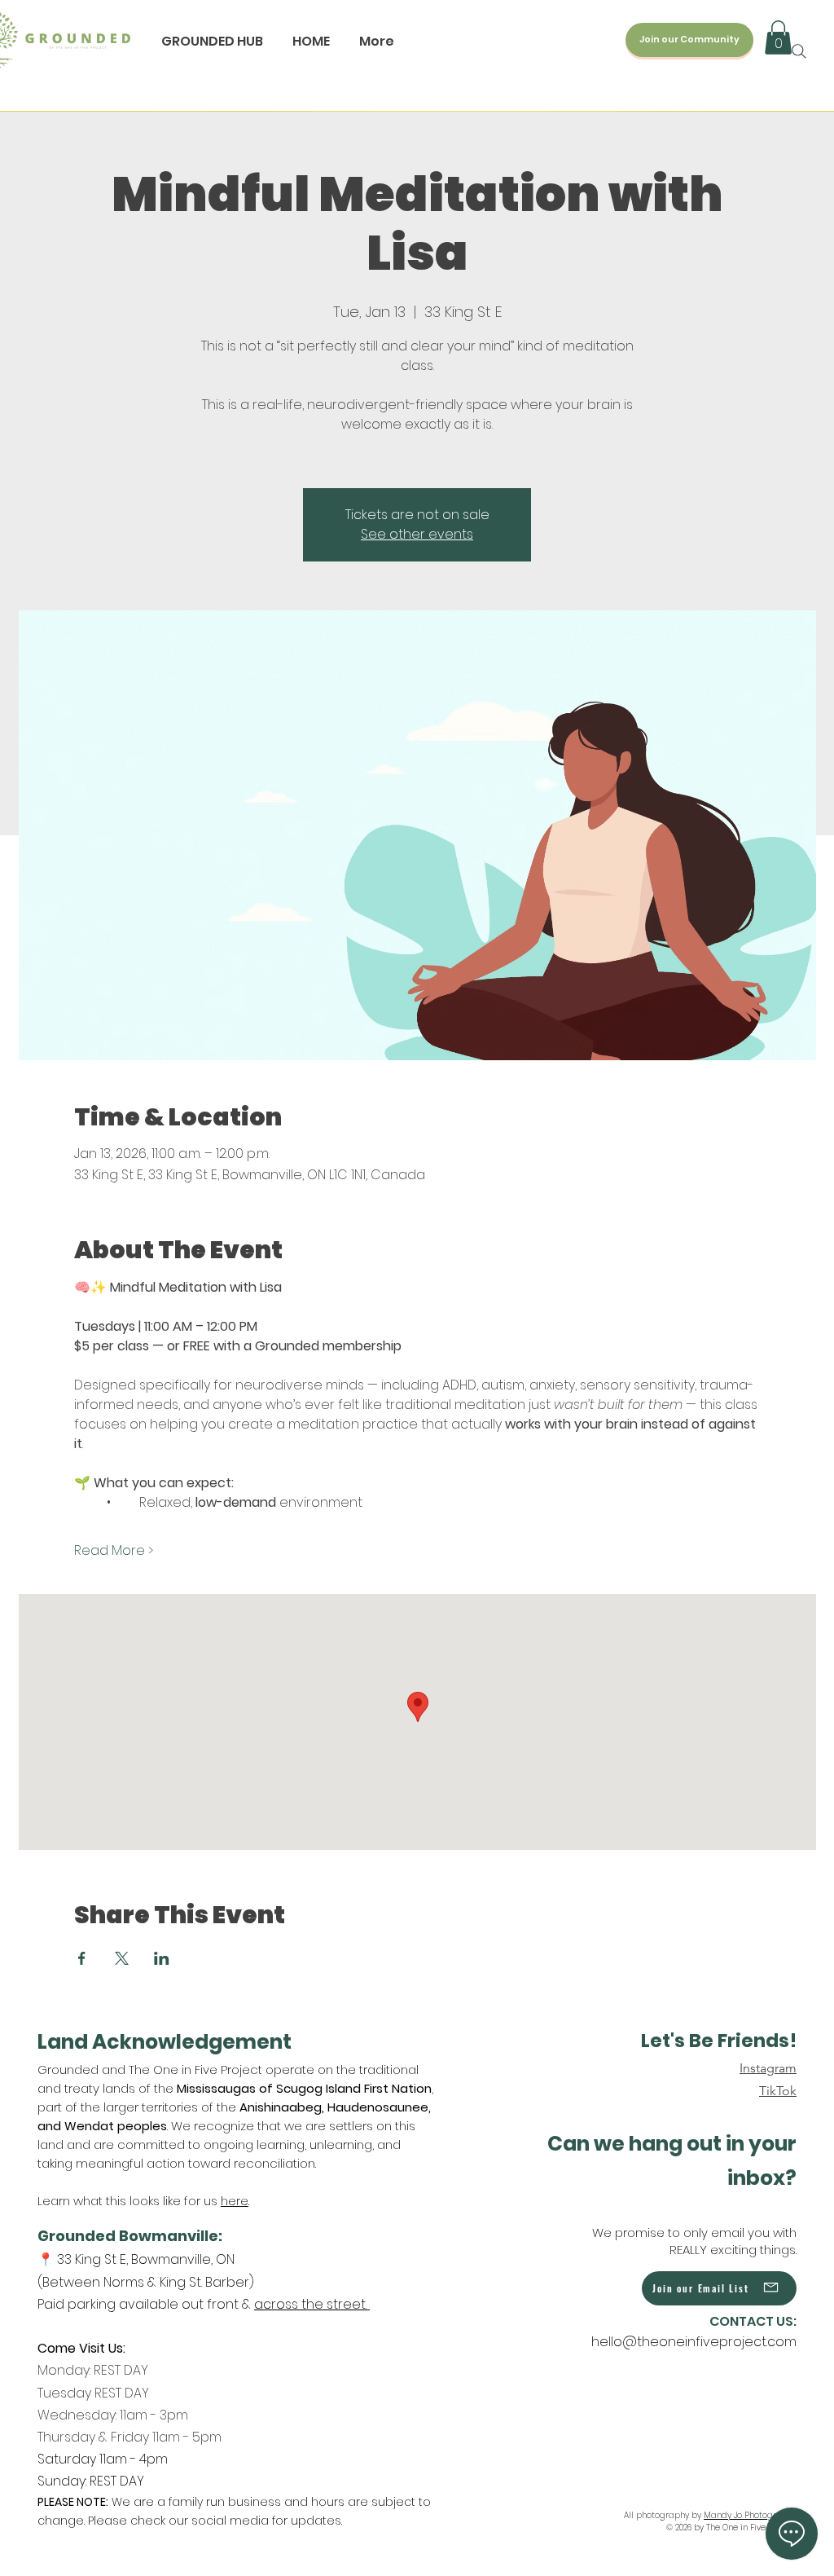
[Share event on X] (122, 1958)
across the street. (312, 2304)
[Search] (799, 51)
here (235, 2201)
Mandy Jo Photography (750, 2515)
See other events (417, 534)
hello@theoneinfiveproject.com (694, 2342)
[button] (778, 37)
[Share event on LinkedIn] (162, 1958)
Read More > (114, 1551)
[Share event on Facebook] (82, 1958)
